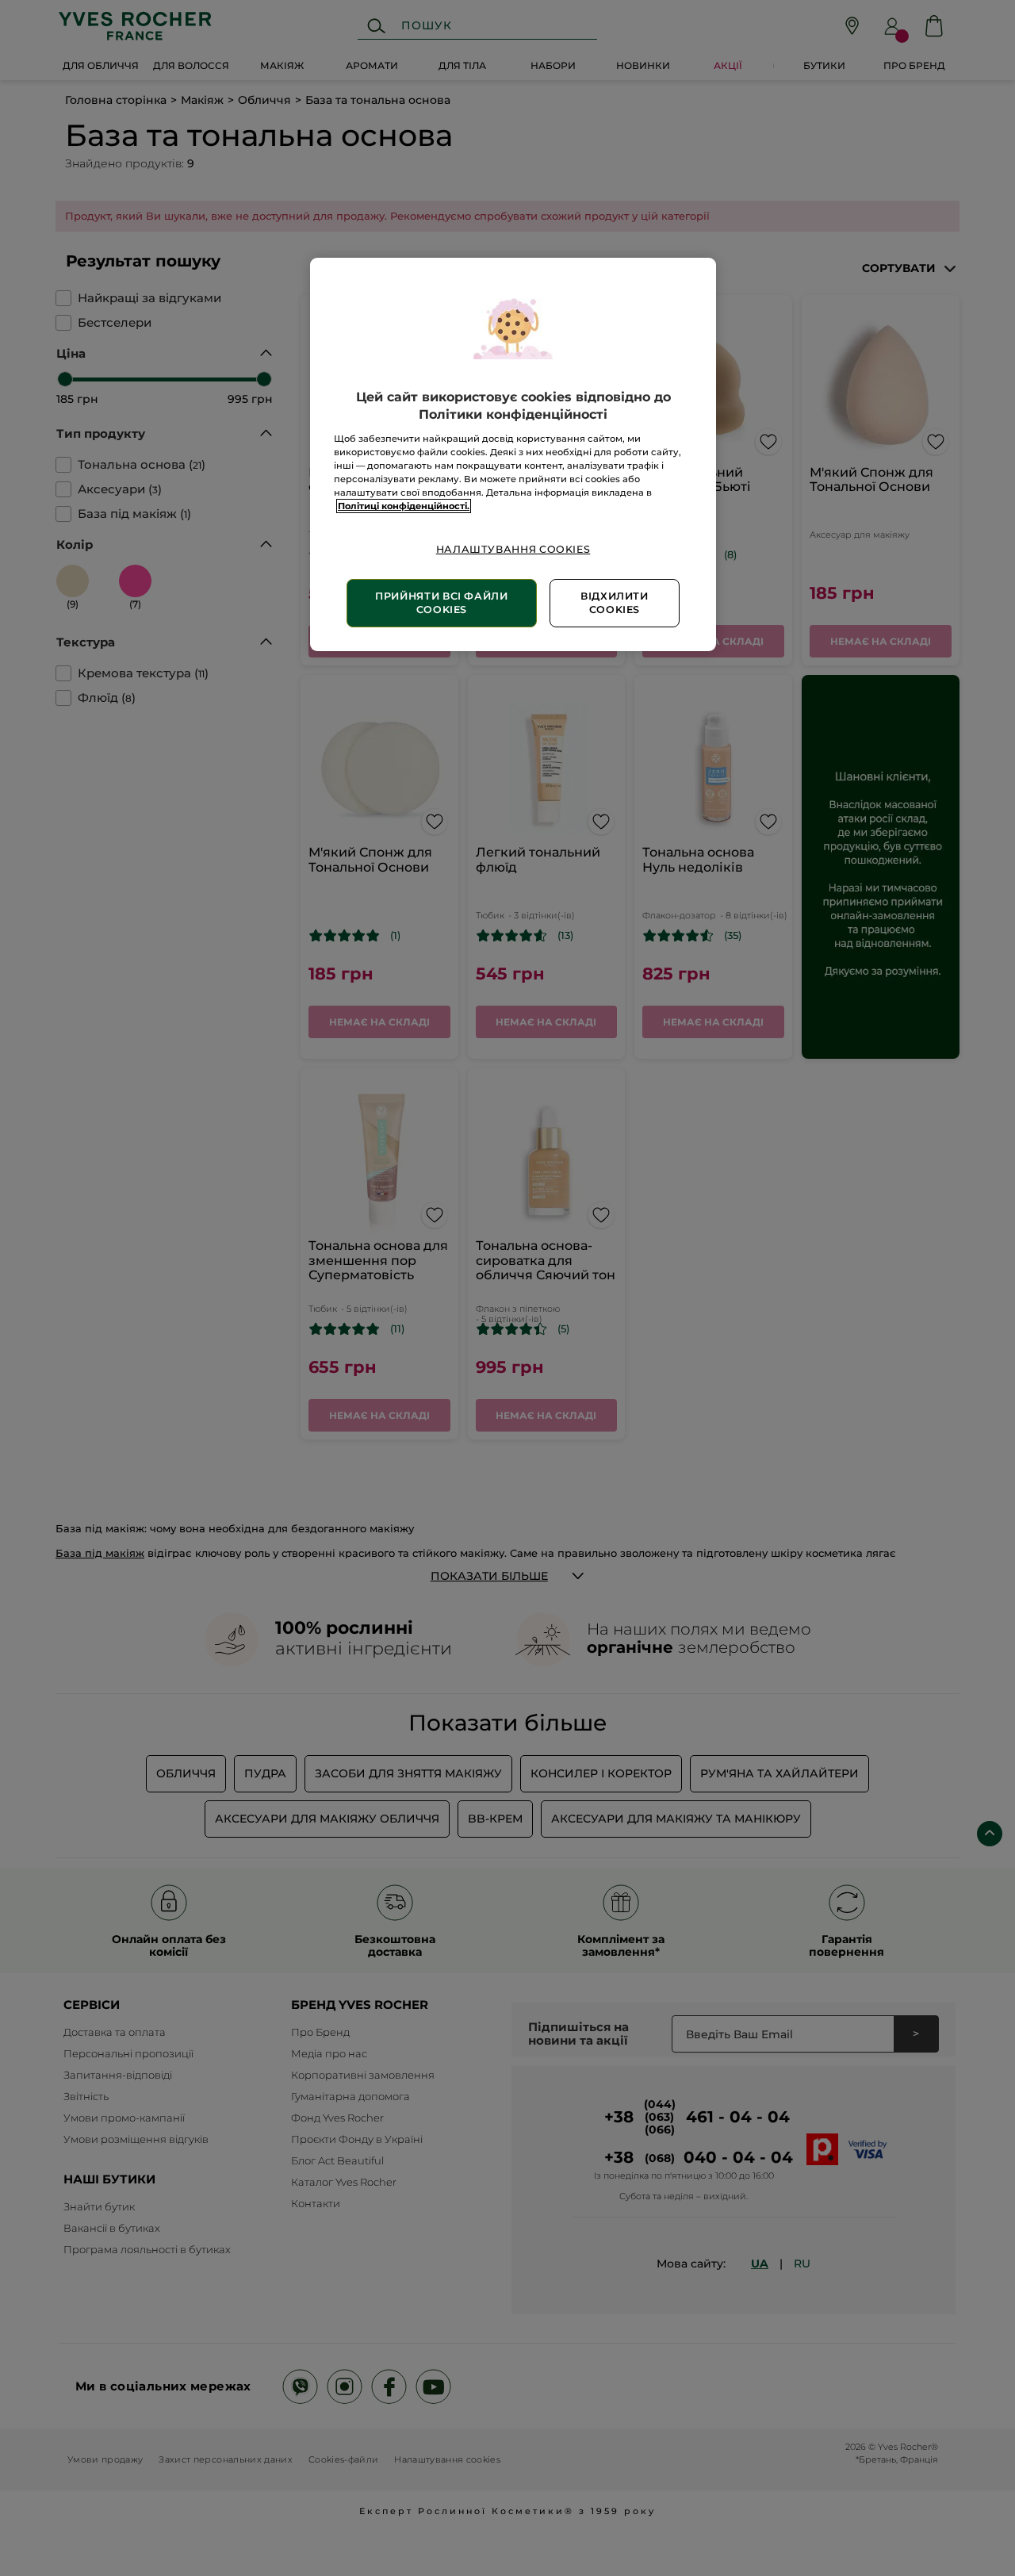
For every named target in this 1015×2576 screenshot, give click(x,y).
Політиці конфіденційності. (404, 506)
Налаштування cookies (513, 549)
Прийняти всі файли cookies (441, 603)
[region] (513, 454)
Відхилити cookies (615, 603)
